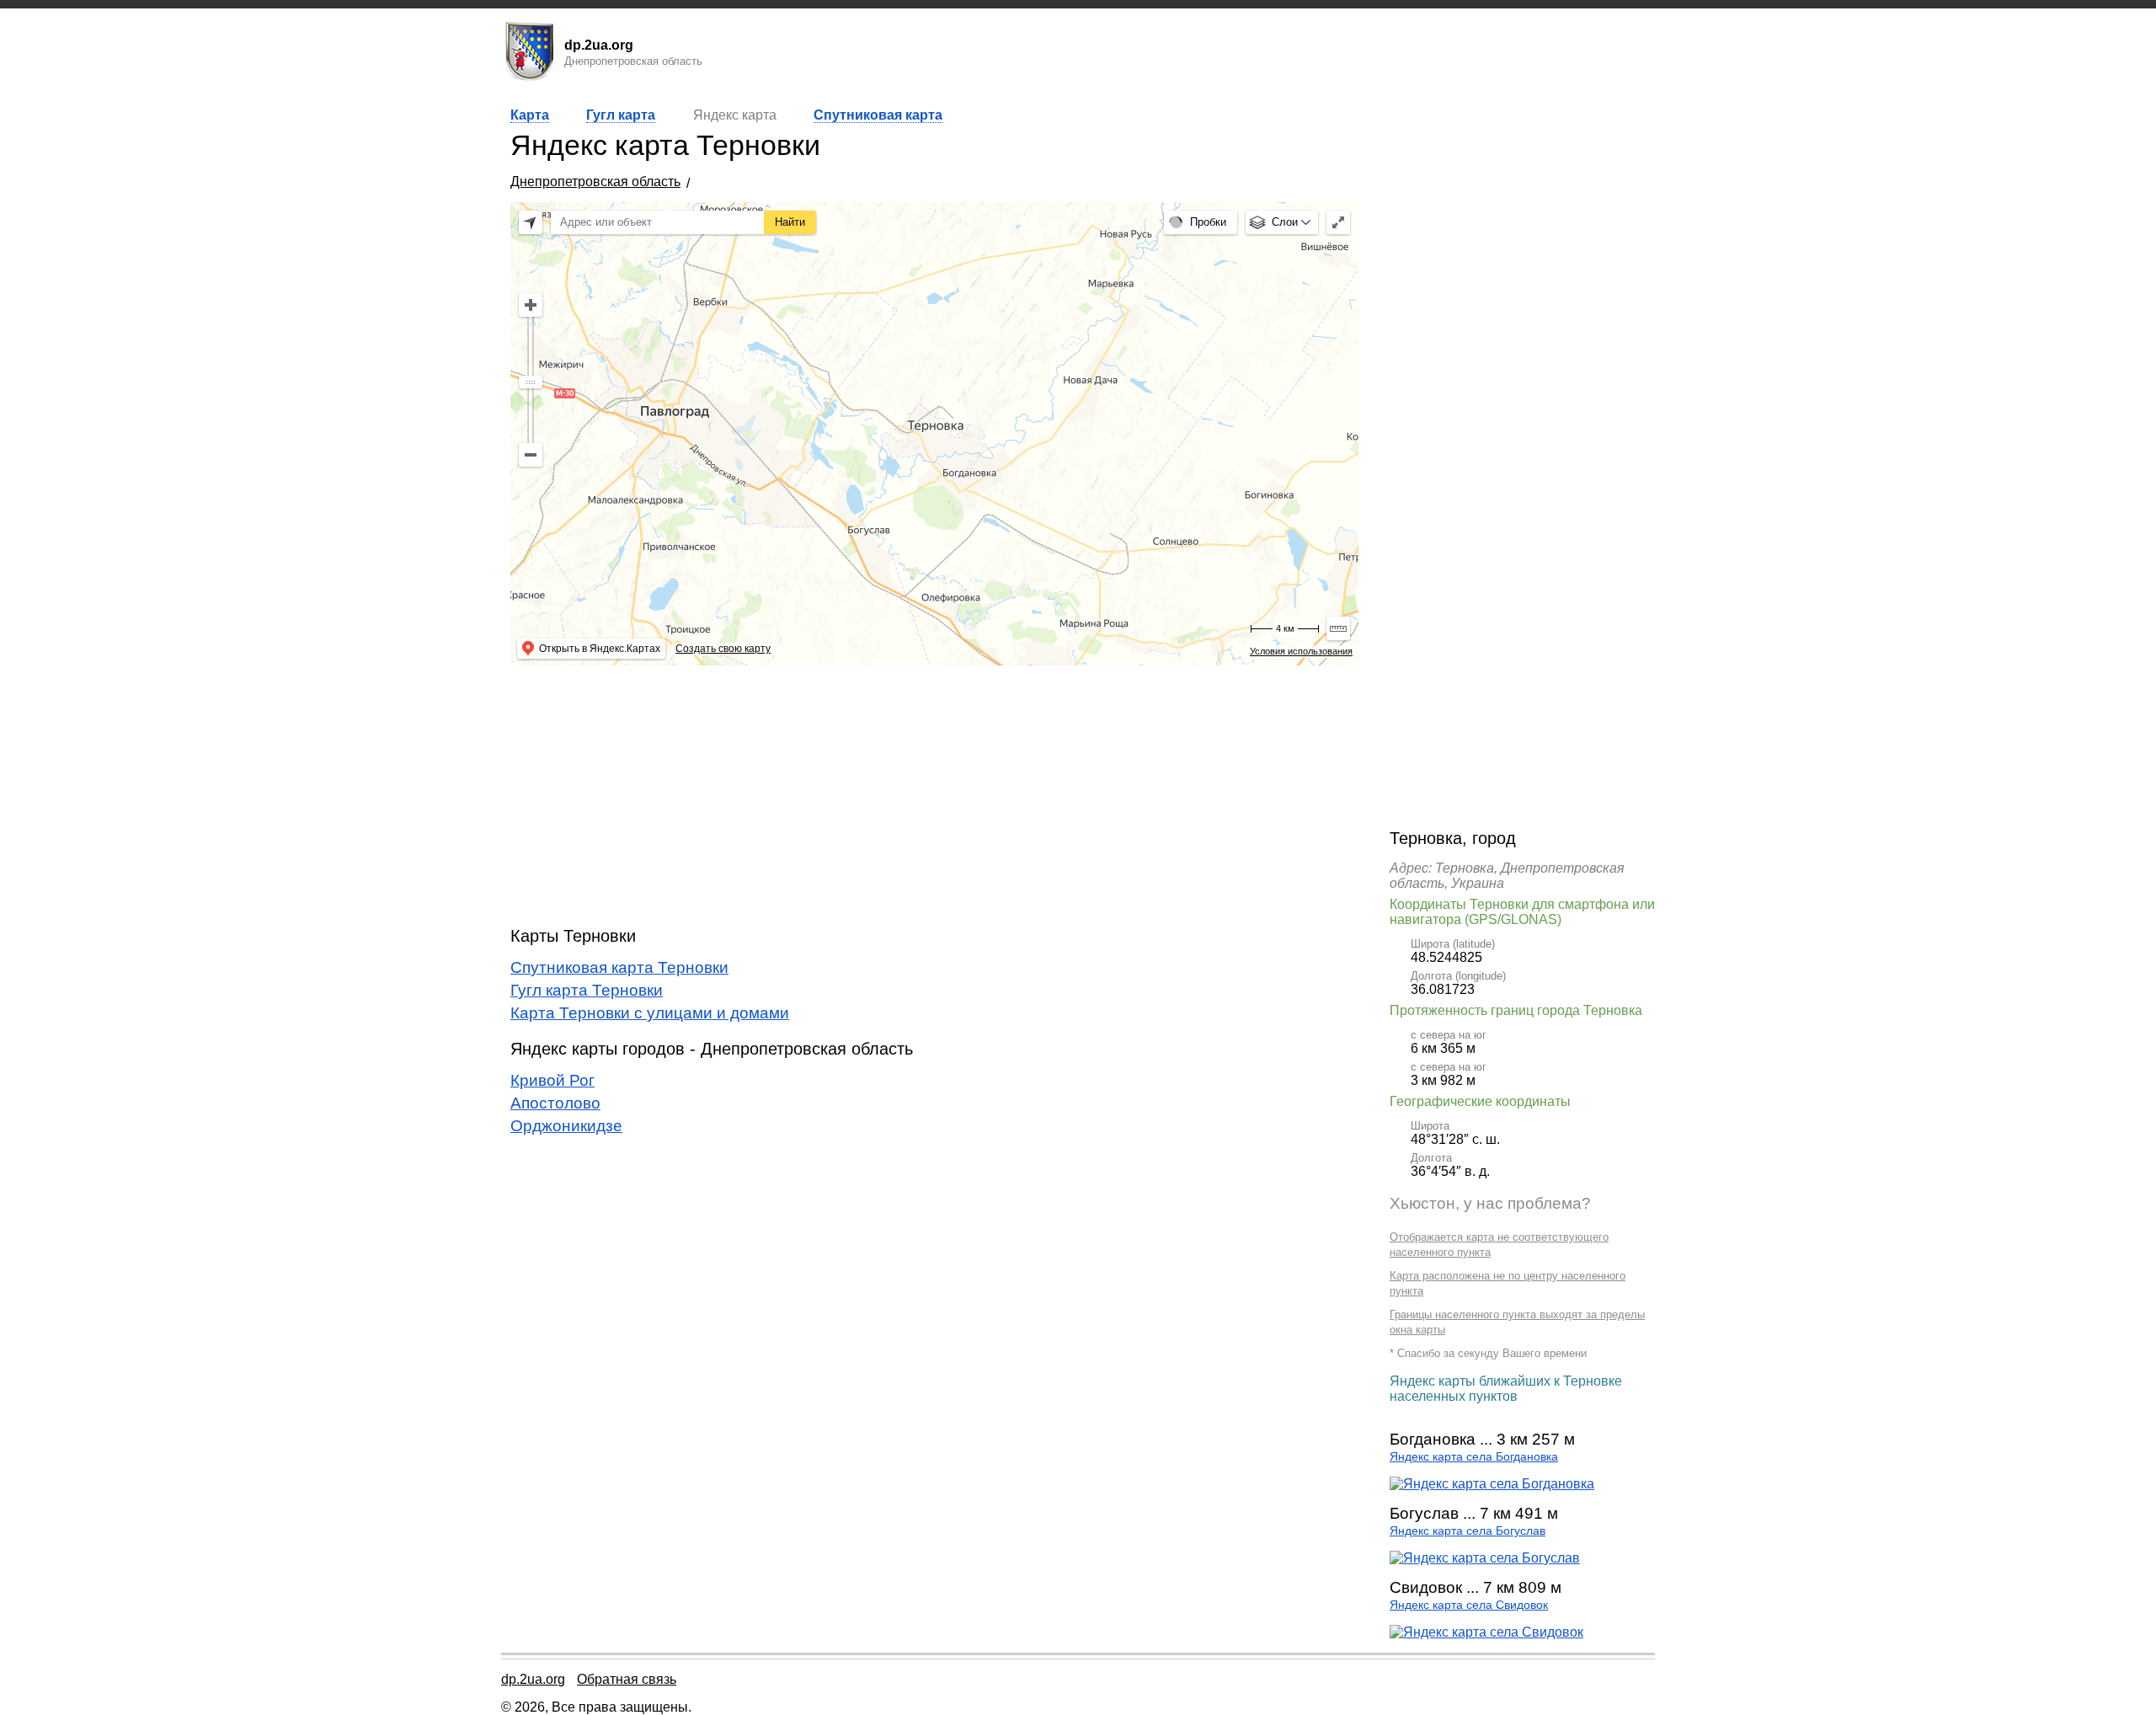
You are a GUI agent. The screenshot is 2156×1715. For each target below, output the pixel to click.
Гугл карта (621, 115)
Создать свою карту (723, 649)
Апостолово (555, 1103)
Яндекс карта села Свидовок (1469, 1605)
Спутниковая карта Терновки (619, 967)
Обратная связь (627, 1679)
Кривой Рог (552, 1080)
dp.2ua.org (533, 1679)
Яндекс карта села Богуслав (1468, 1531)
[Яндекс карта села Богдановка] (1492, 1484)
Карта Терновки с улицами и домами (650, 1013)
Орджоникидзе (566, 1126)
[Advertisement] (934, 796)
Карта (530, 115)
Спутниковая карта (878, 115)
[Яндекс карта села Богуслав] (1485, 1558)
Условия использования (1301, 651)
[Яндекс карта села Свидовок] (1486, 1632)
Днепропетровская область (595, 182)
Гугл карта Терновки (587, 990)
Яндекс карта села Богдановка (1474, 1457)
